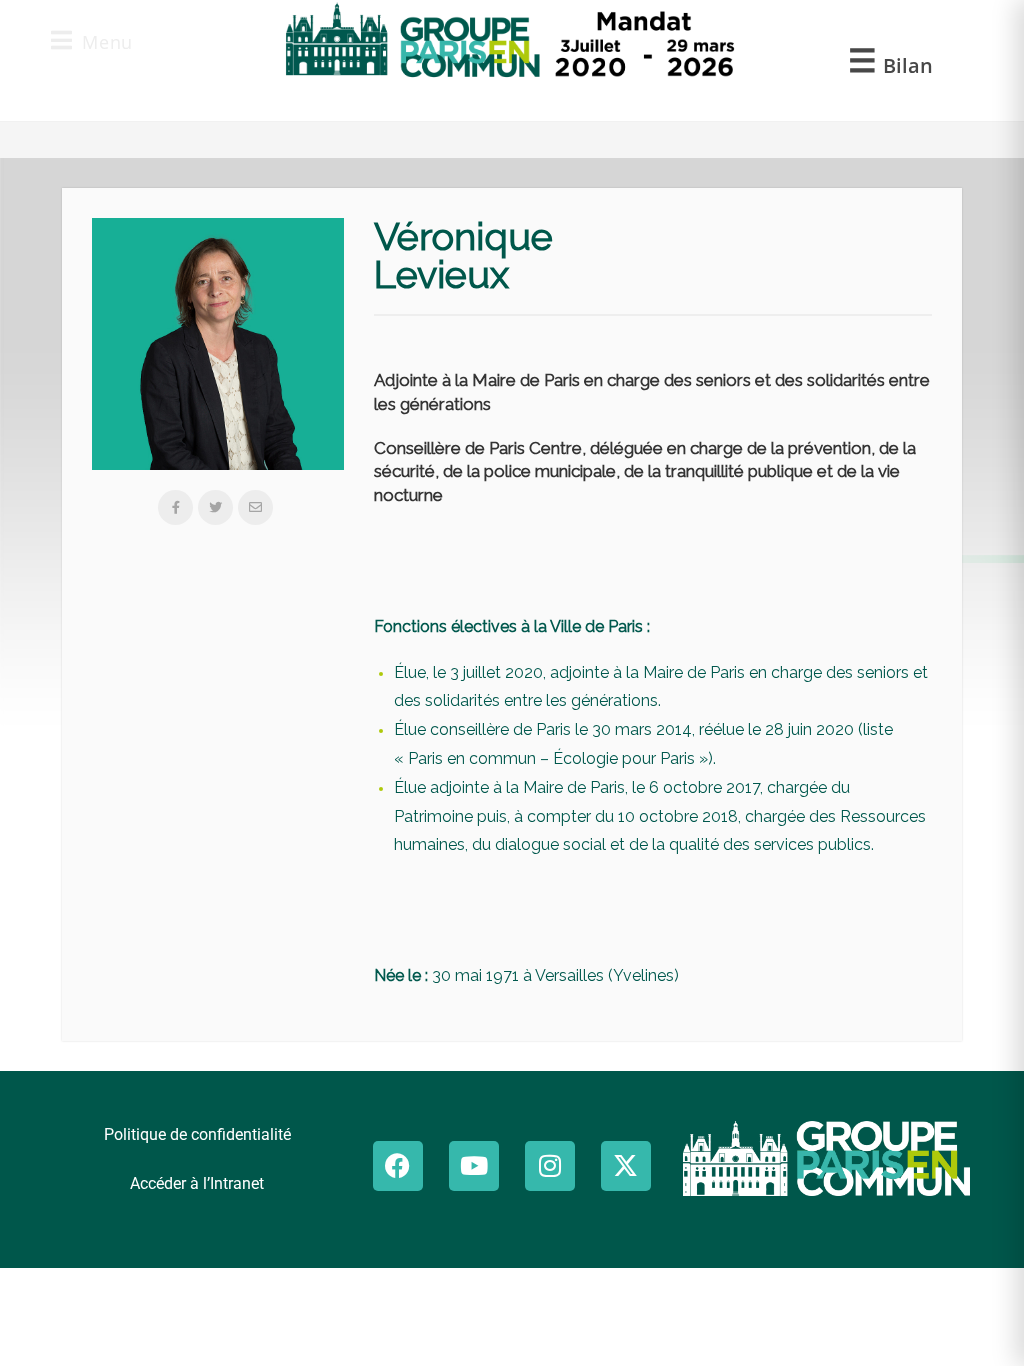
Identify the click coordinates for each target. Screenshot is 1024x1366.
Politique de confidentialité (197, 1134)
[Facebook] (398, 1166)
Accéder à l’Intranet (197, 1183)
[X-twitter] (626, 1166)
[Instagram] (550, 1166)
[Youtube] (474, 1166)
